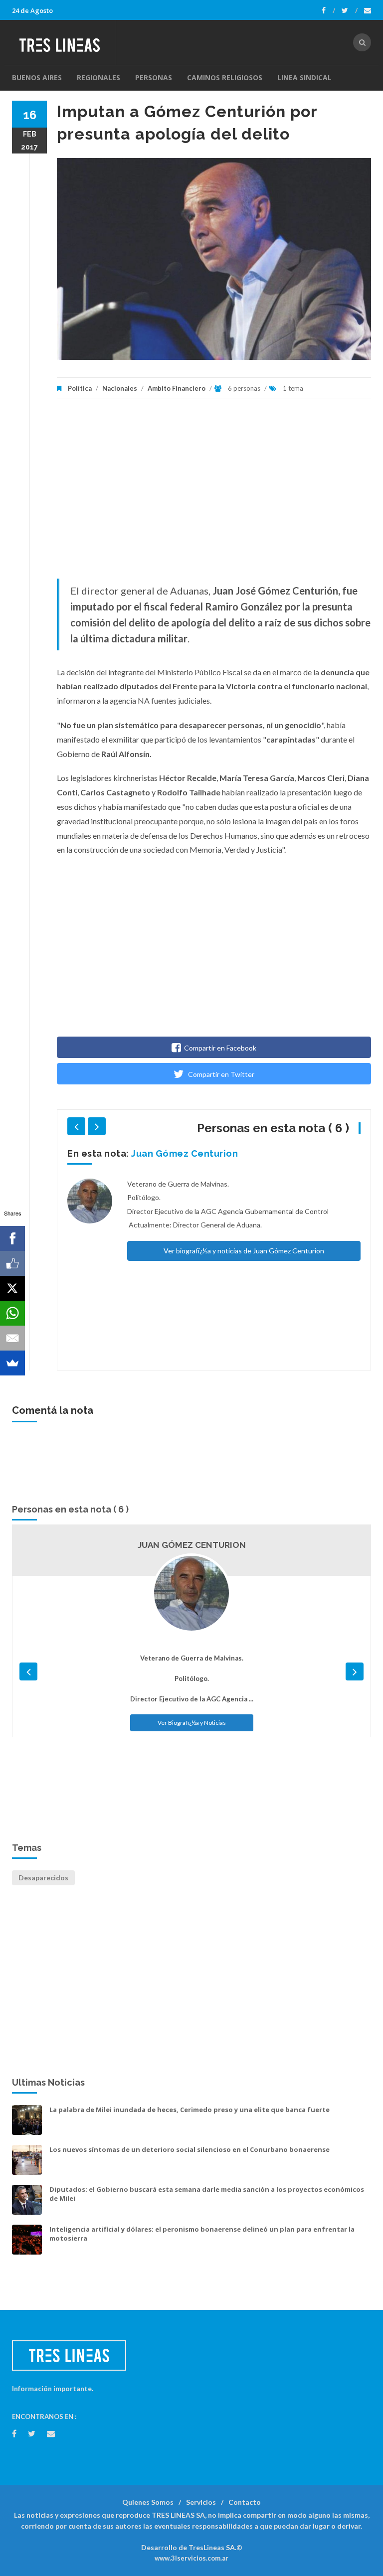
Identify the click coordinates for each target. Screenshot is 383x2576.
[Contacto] (368, 10)
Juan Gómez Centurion (185, 1153)
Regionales (98, 77)
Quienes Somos (148, 2502)
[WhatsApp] (12, 1313)
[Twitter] (350, 10)
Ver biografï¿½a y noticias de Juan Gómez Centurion (244, 1251)
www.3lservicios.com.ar (191, 2558)
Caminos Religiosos (225, 77)
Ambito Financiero (177, 388)
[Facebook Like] (12, 1263)
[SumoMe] (12, 1363)
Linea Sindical (304, 77)
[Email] (12, 1338)
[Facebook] (328, 10)
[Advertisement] (214, 494)
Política (80, 388)
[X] (12, 1288)
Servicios (201, 2502)
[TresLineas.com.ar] (64, 42)
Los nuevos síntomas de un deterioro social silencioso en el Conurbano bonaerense (190, 2149)
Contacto (245, 2502)
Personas (154, 77)
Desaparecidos (43, 1878)
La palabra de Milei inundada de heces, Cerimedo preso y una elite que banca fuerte (190, 2110)
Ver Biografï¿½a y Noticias (192, 1723)
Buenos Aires (37, 77)
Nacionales (120, 388)
